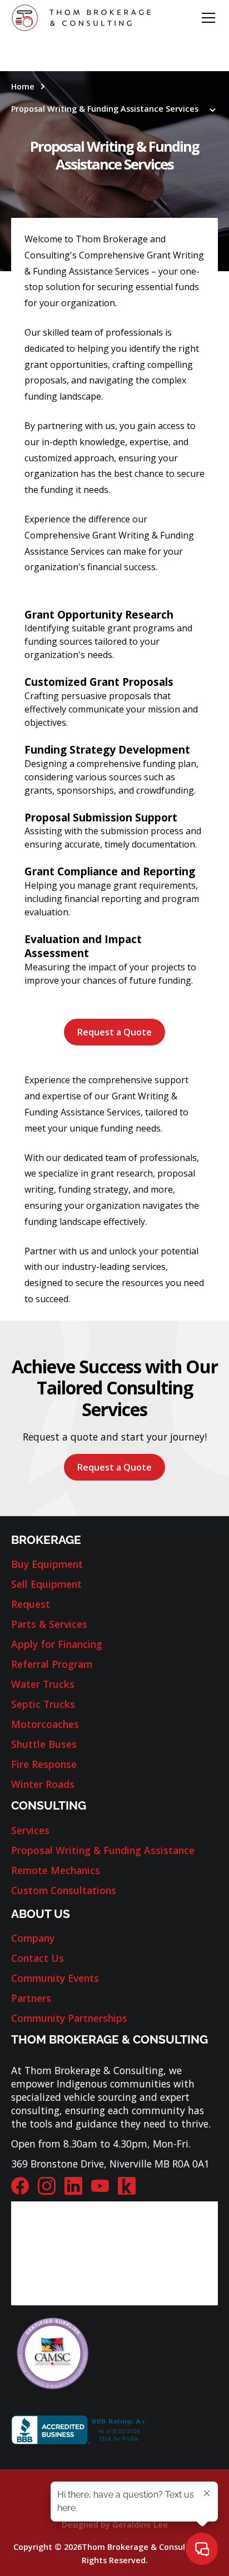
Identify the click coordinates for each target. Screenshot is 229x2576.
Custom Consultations (64, 1890)
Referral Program (52, 1664)
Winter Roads (43, 1784)
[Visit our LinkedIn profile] (73, 2186)
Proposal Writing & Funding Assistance (103, 1850)
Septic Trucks (43, 1704)
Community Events (55, 1978)
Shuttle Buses (44, 1744)
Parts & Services (49, 1624)
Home (23, 86)
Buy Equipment (47, 1564)
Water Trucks (43, 1684)
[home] (81, 18)
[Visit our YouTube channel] (100, 2186)
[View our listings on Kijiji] (127, 2186)
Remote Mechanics (56, 1870)
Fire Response (44, 1764)
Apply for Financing (57, 1644)
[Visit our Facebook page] (20, 2186)
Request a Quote (114, 1032)
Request (31, 1604)
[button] (206, 18)
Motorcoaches (45, 1724)
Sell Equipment (46, 1584)
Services (30, 1830)
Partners (31, 1998)
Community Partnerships (69, 2018)
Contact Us (38, 1958)
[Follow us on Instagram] (47, 2186)
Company (33, 1938)
